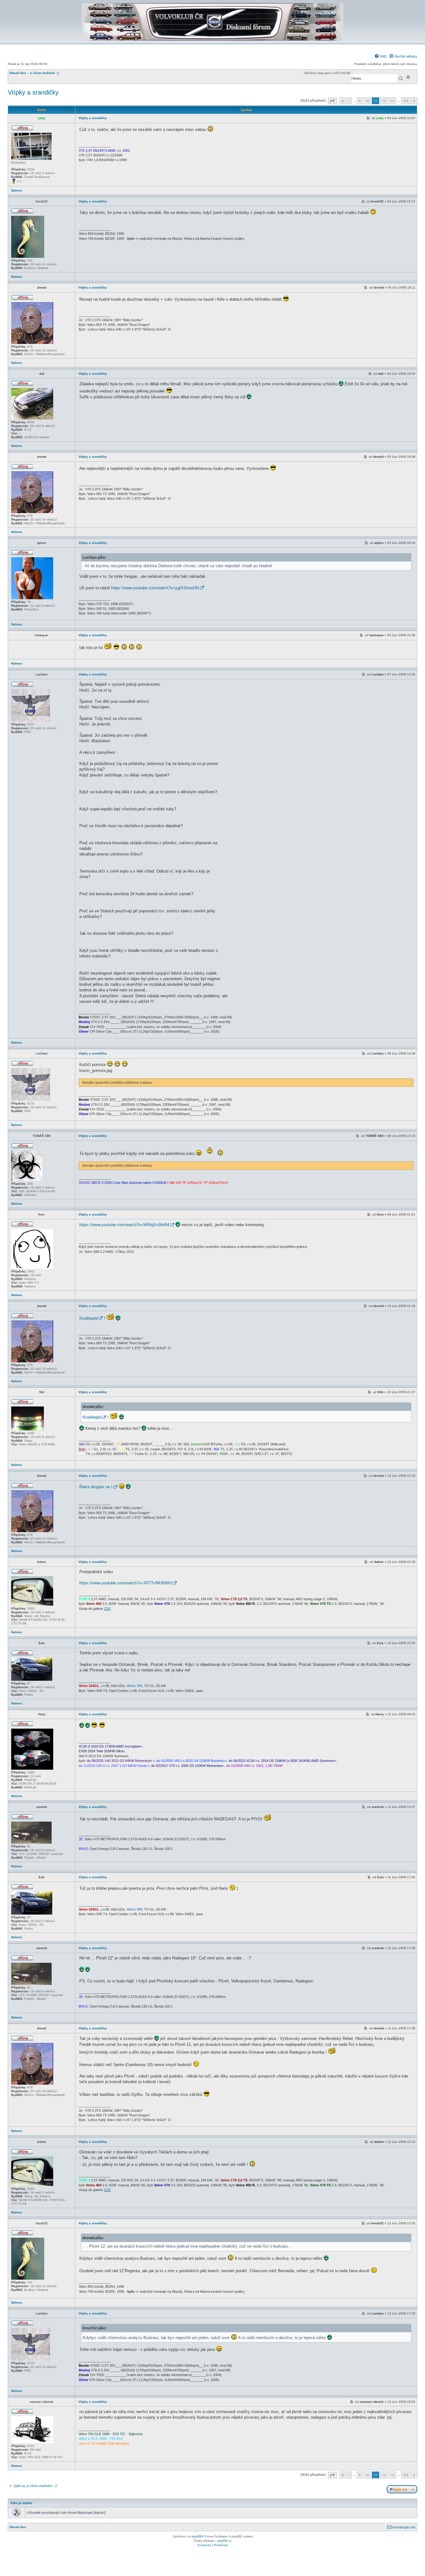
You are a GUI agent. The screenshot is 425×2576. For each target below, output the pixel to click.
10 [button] (367, 101)
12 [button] (384, 101)
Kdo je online (21, 2503)
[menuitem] (381, 56)
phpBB (197, 2536)
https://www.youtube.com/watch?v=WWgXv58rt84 (124, 1225)
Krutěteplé (89, 1318)
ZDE (107, 1609)
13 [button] (392, 101)
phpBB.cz (224, 2541)
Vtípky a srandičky (33, 92)
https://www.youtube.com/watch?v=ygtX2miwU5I (155, 588)
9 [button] (360, 101)
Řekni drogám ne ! (96, 1487)
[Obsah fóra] (213, 39)
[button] (332, 101)
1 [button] (349, 101)
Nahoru (17, 190)
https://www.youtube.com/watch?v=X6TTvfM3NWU (126, 1583)
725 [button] (406, 101)
